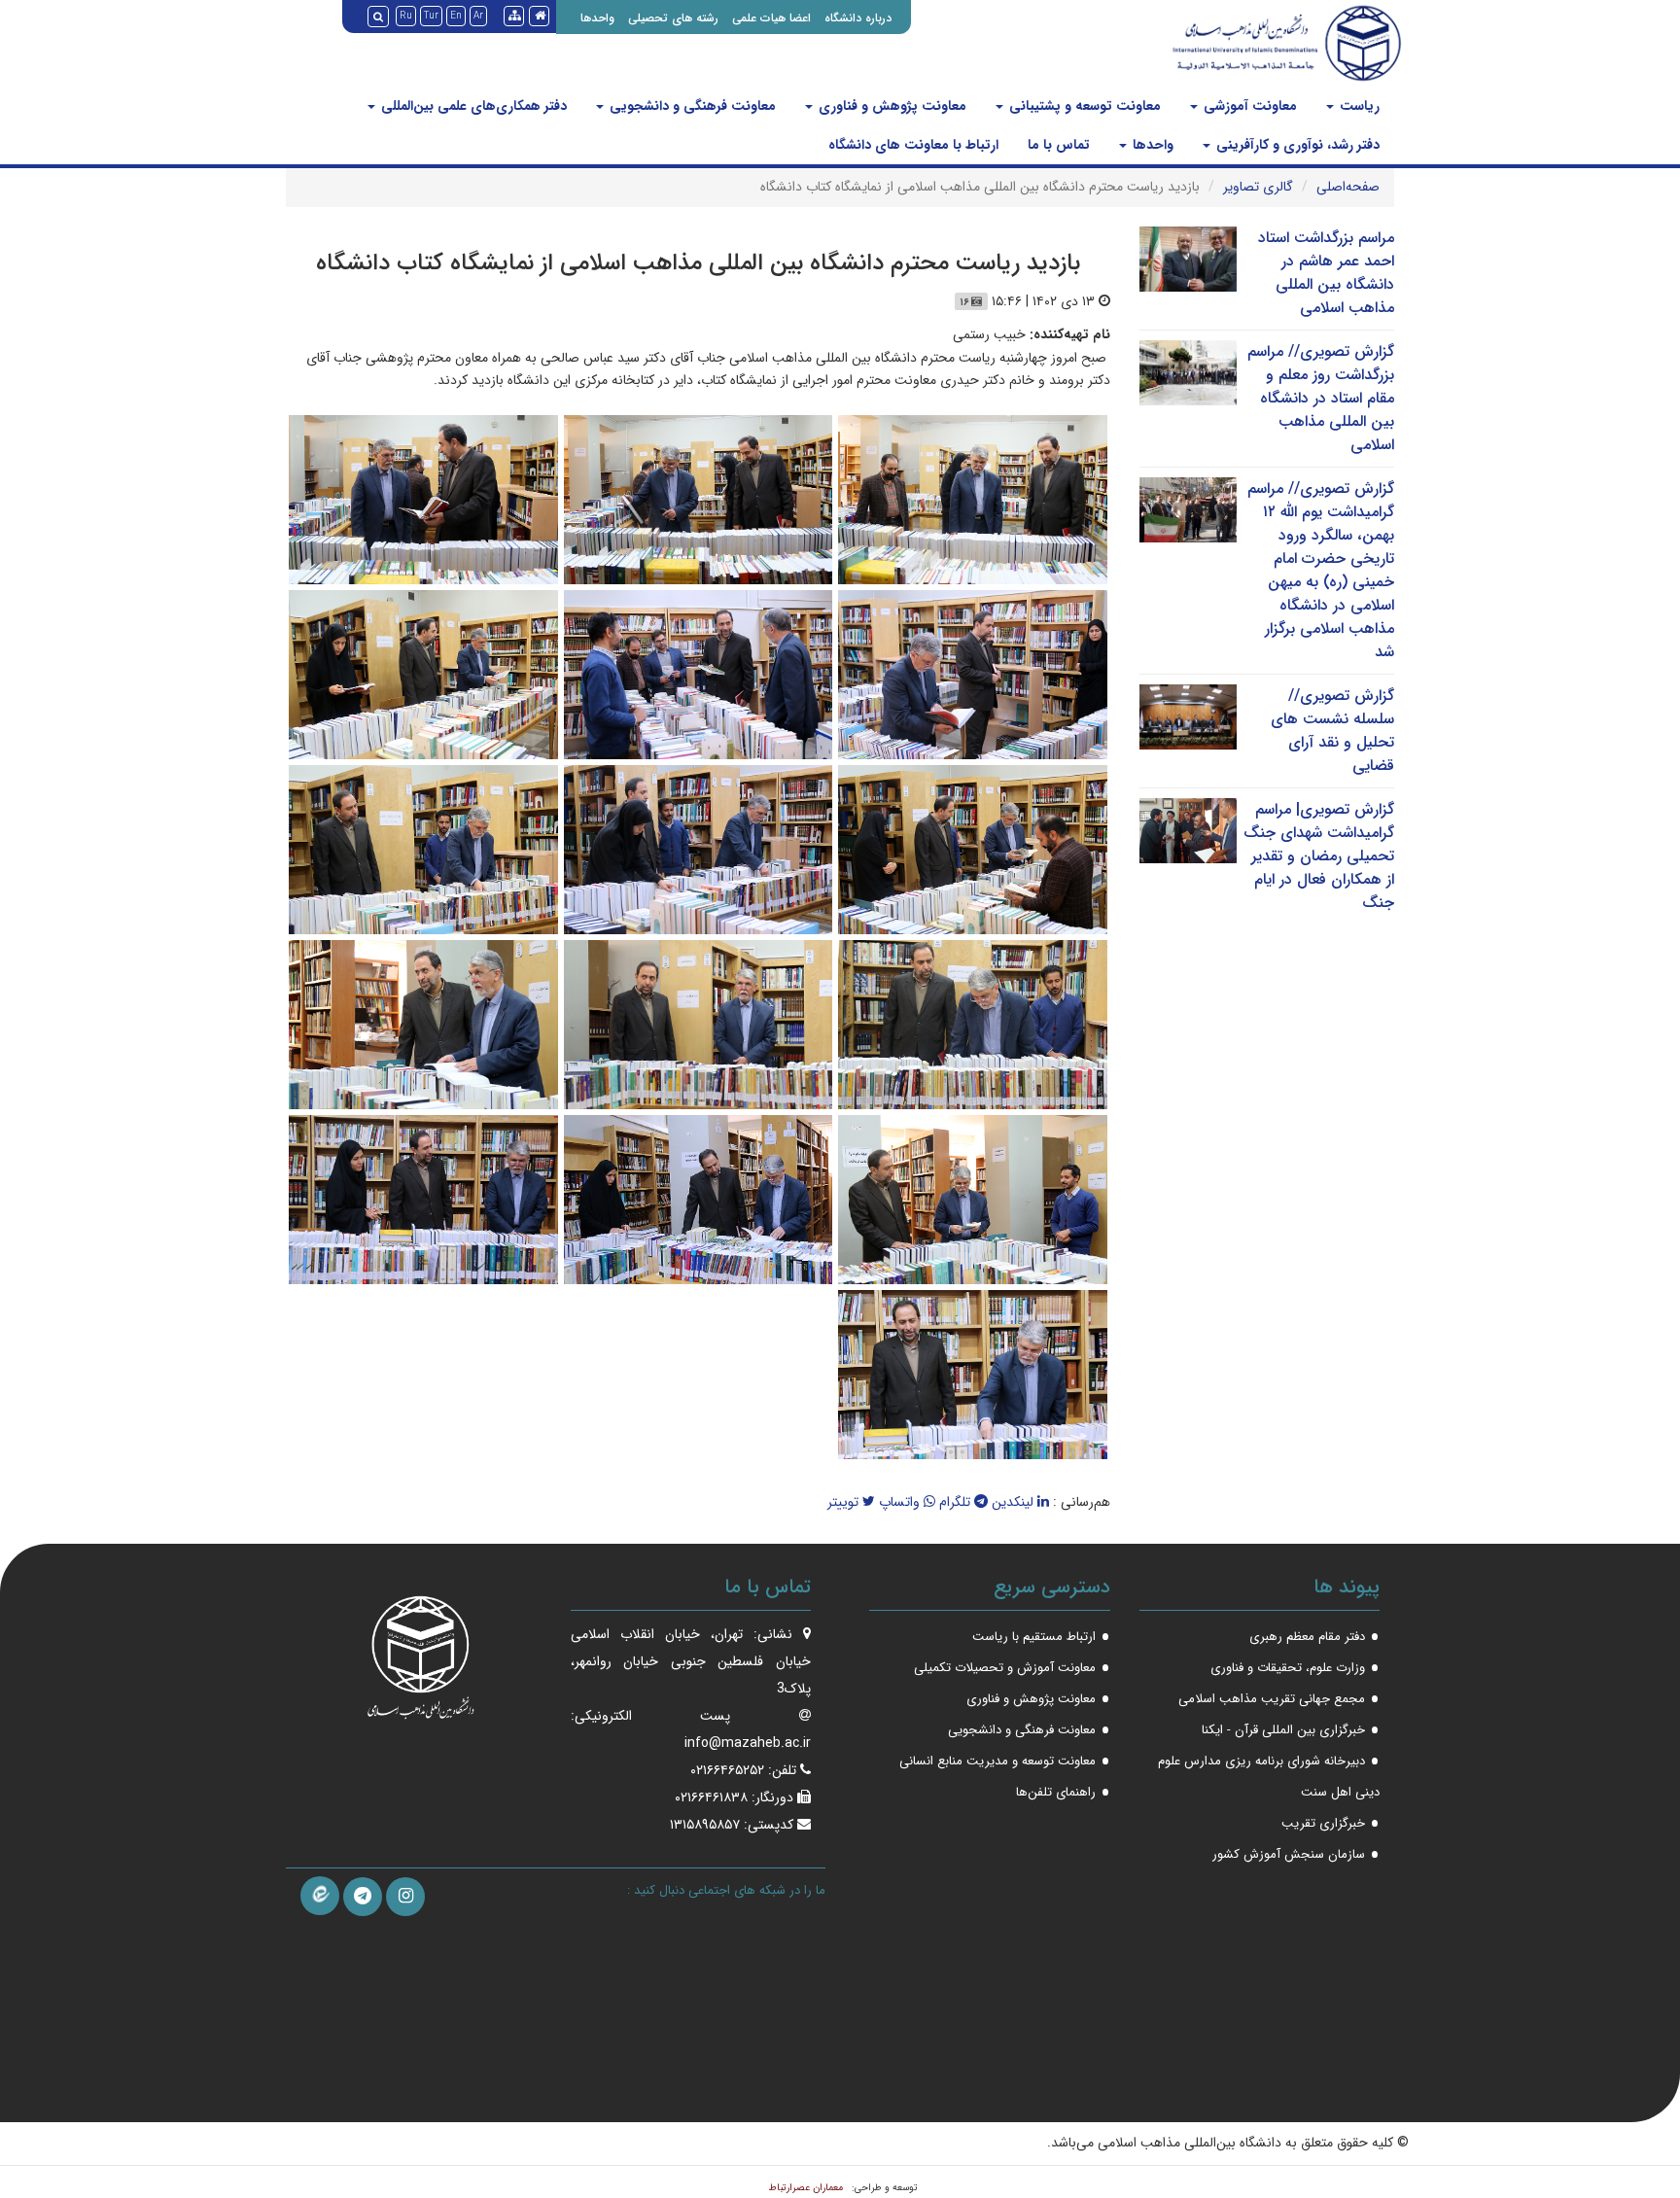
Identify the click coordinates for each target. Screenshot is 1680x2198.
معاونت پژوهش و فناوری (891, 106)
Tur (431, 16)
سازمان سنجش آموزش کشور (1289, 1854)
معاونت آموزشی (1248, 106)
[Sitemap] (514, 16)
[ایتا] (320, 1896)
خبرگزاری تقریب (1323, 1823)
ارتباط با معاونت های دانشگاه (913, 145)
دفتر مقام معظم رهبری (1307, 1637)
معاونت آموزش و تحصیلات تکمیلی (1005, 1668)
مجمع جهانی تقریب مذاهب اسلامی (1272, 1699)
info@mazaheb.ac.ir (748, 1743)
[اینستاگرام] (405, 1897)
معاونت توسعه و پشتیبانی (1083, 106)
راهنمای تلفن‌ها (1056, 1792)
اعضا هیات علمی (771, 18)
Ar (478, 16)
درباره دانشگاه (858, 18)
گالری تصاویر (1258, 187)
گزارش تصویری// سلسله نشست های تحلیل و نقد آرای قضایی (1332, 731)
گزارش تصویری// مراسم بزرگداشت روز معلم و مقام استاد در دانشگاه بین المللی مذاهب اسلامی (1321, 398)
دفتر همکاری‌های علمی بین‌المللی (472, 106)
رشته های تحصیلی (673, 18)
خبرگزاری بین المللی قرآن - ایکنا (1283, 1730)
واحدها (597, 18)
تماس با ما (1059, 145)
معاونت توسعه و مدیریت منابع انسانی (997, 1761)
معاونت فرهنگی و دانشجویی (691, 106)
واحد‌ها (1151, 145)
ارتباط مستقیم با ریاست (1034, 1637)
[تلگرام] (363, 1897)
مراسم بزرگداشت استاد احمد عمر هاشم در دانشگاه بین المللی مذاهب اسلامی (1326, 273)
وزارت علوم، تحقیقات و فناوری (1288, 1668)
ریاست (1358, 106)
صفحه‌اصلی (1348, 187)
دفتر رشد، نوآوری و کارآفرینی (1296, 145)
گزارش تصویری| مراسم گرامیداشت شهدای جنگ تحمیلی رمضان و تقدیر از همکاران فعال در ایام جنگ (1319, 856)
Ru (406, 16)
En (456, 16)
